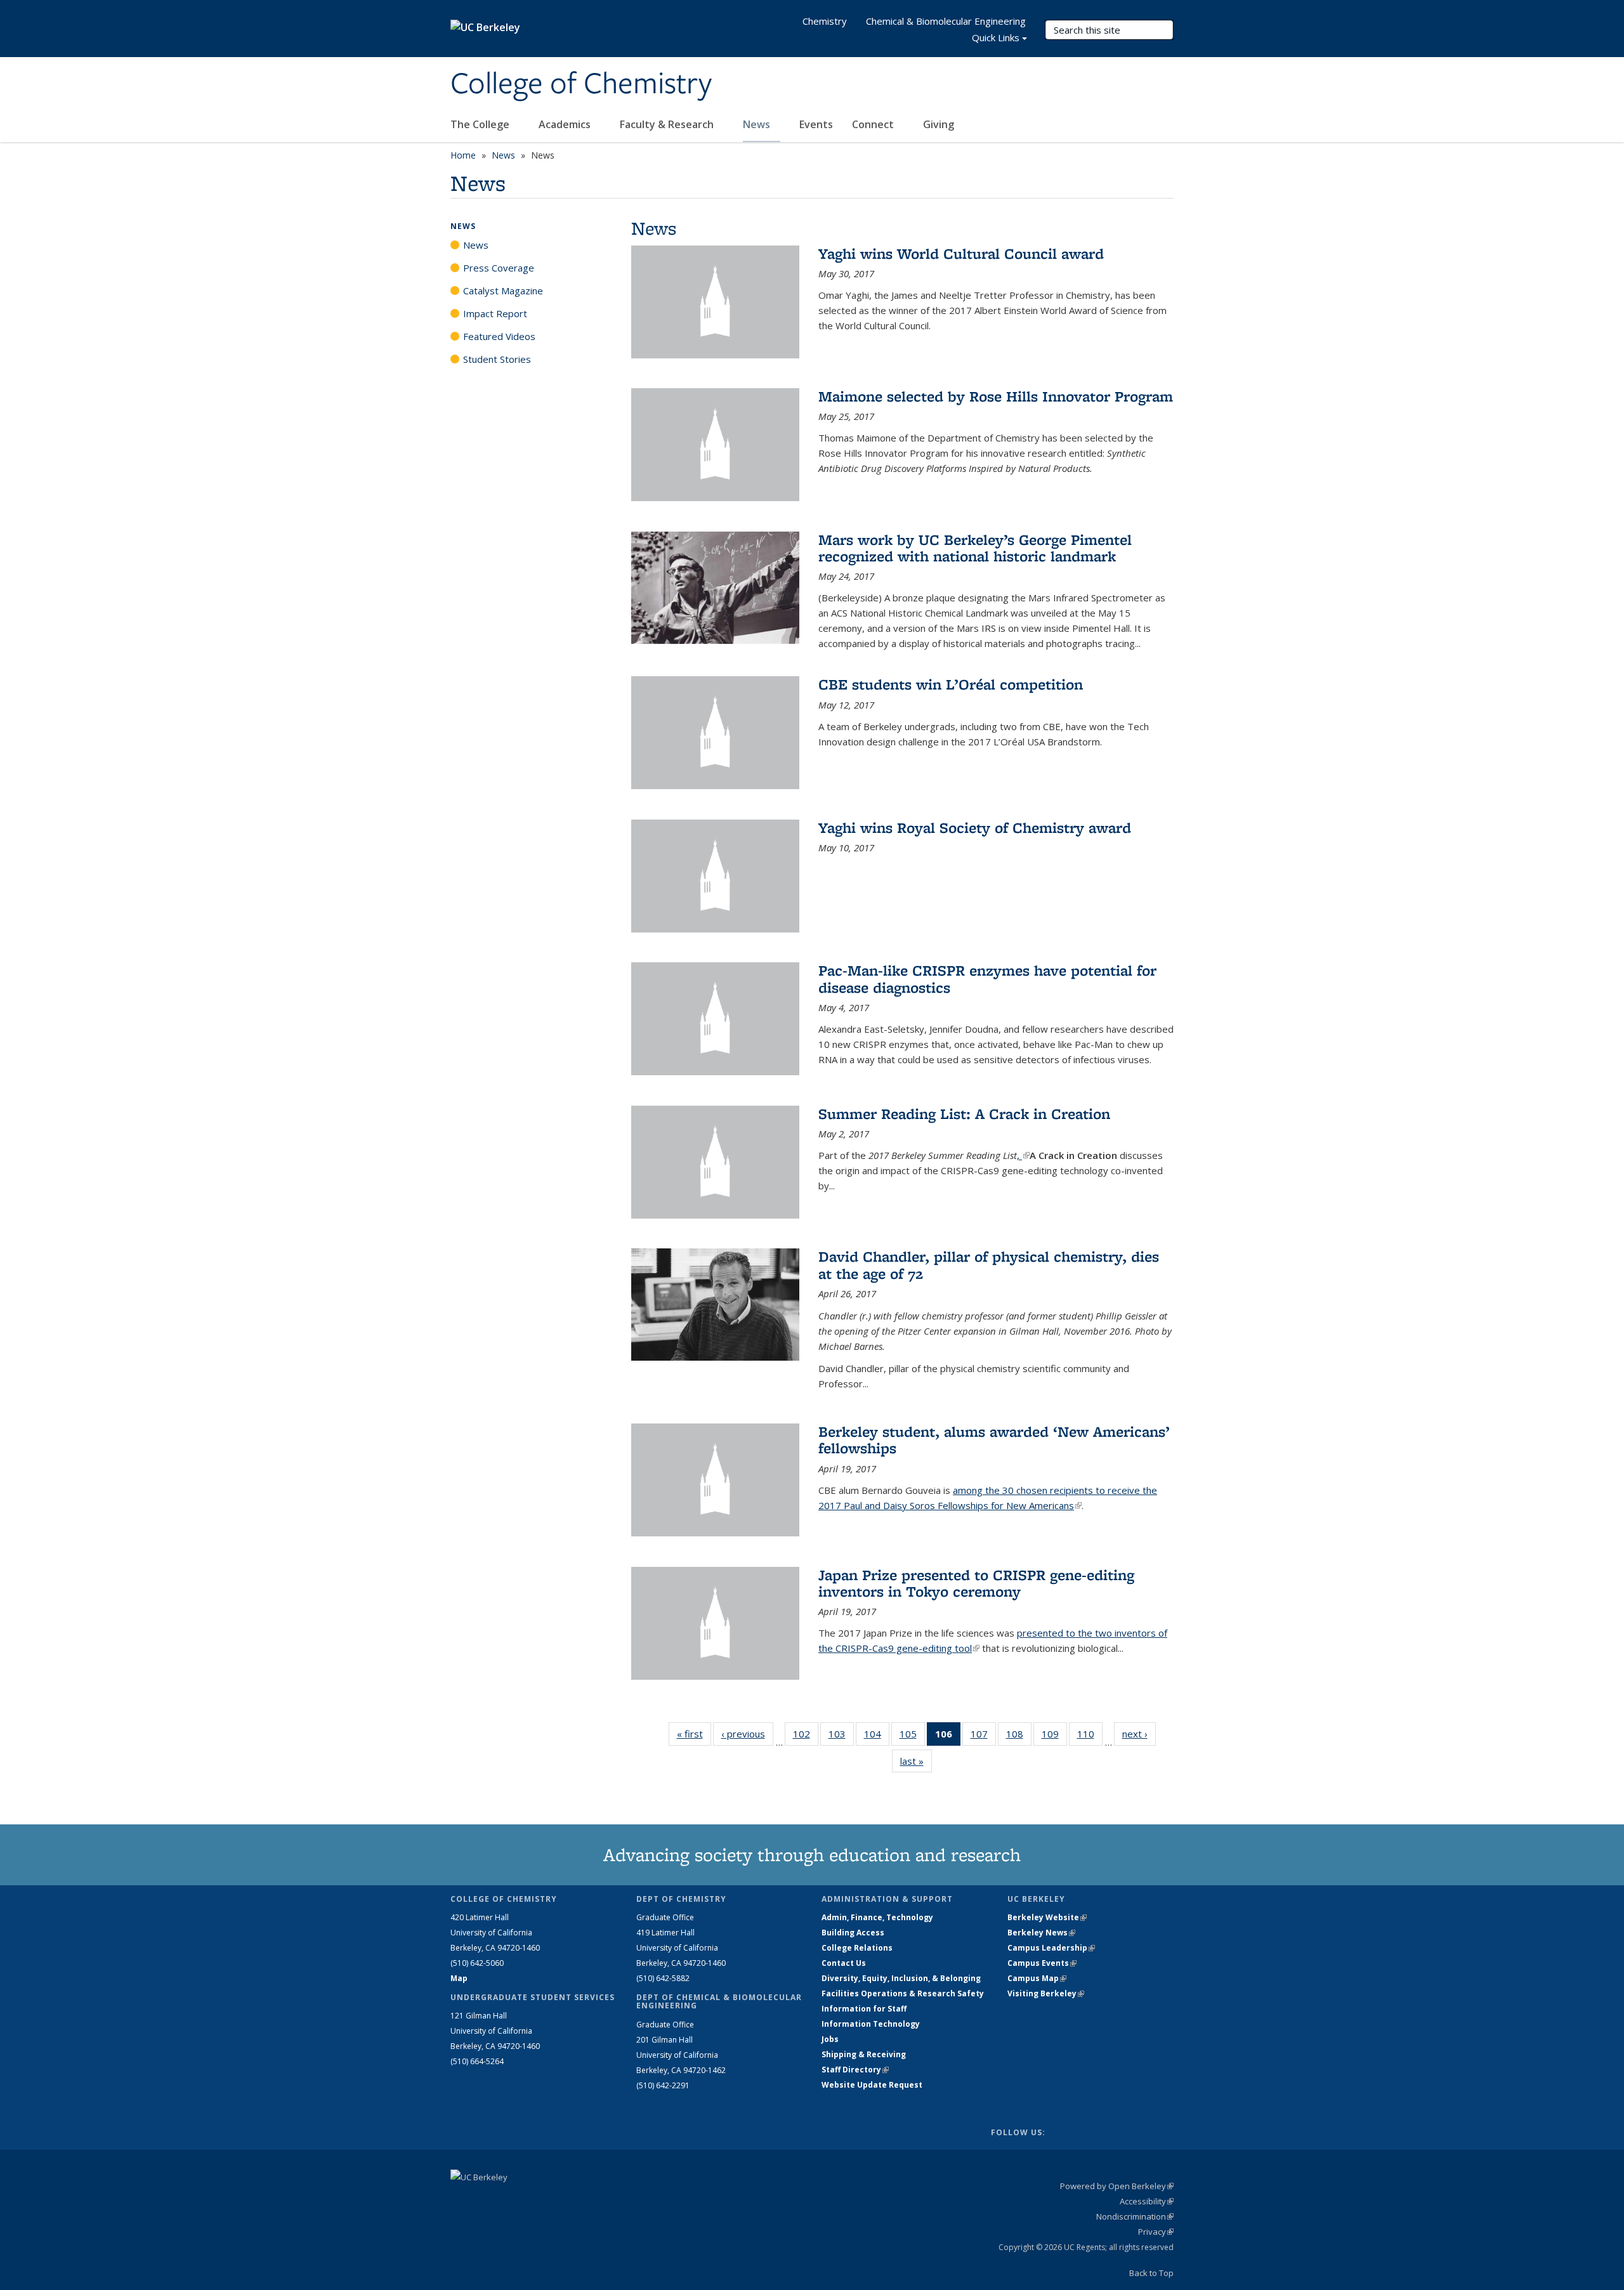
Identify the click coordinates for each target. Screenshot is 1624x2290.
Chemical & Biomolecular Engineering (946, 21)
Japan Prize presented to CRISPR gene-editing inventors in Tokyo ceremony (976, 1583)
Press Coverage (499, 268)
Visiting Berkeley (1046, 1993)
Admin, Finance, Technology (877, 1917)
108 (1019, 1737)
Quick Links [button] (996, 37)
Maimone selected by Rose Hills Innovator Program (996, 396)
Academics (566, 124)
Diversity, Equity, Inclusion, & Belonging (901, 1978)
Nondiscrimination (1135, 2216)
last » (916, 1761)
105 (912, 1737)
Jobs (830, 2039)
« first (694, 1734)
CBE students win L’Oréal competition (951, 684)
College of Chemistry (581, 84)
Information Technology (871, 2024)
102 (806, 1737)
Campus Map (1037, 1978)
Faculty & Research (668, 124)
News (758, 124)
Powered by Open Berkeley (1117, 2186)
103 (841, 1737)
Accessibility (1147, 2201)
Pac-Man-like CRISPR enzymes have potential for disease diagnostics (987, 978)
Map (459, 1978)
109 (1054, 1737)
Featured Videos (499, 336)
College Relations (857, 1948)
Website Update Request (872, 2085)
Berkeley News (1041, 1933)
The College (481, 124)
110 (1090, 1737)
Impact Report (495, 313)
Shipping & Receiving (864, 2054)
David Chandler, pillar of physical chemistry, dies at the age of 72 (989, 1265)
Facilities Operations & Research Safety (903, 1993)
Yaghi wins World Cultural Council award (961, 253)
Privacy (1156, 2232)
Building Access (853, 1933)
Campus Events (1042, 1963)
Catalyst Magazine (503, 291)
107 (983, 1737)
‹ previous (747, 1734)
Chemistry (825, 21)
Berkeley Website (1047, 1917)
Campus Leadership (1051, 1948)
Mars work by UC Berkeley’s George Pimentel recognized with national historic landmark (975, 548)
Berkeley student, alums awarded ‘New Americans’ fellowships (994, 1440)
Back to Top (1151, 2273)
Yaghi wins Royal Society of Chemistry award (975, 828)
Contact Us (844, 1963)
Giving (939, 124)
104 (877, 1737)
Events (816, 124)
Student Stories (497, 359)
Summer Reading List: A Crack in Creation (964, 1114)
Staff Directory (855, 2070)
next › (1139, 1734)
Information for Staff (864, 2009)
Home (463, 155)
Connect (874, 124)
